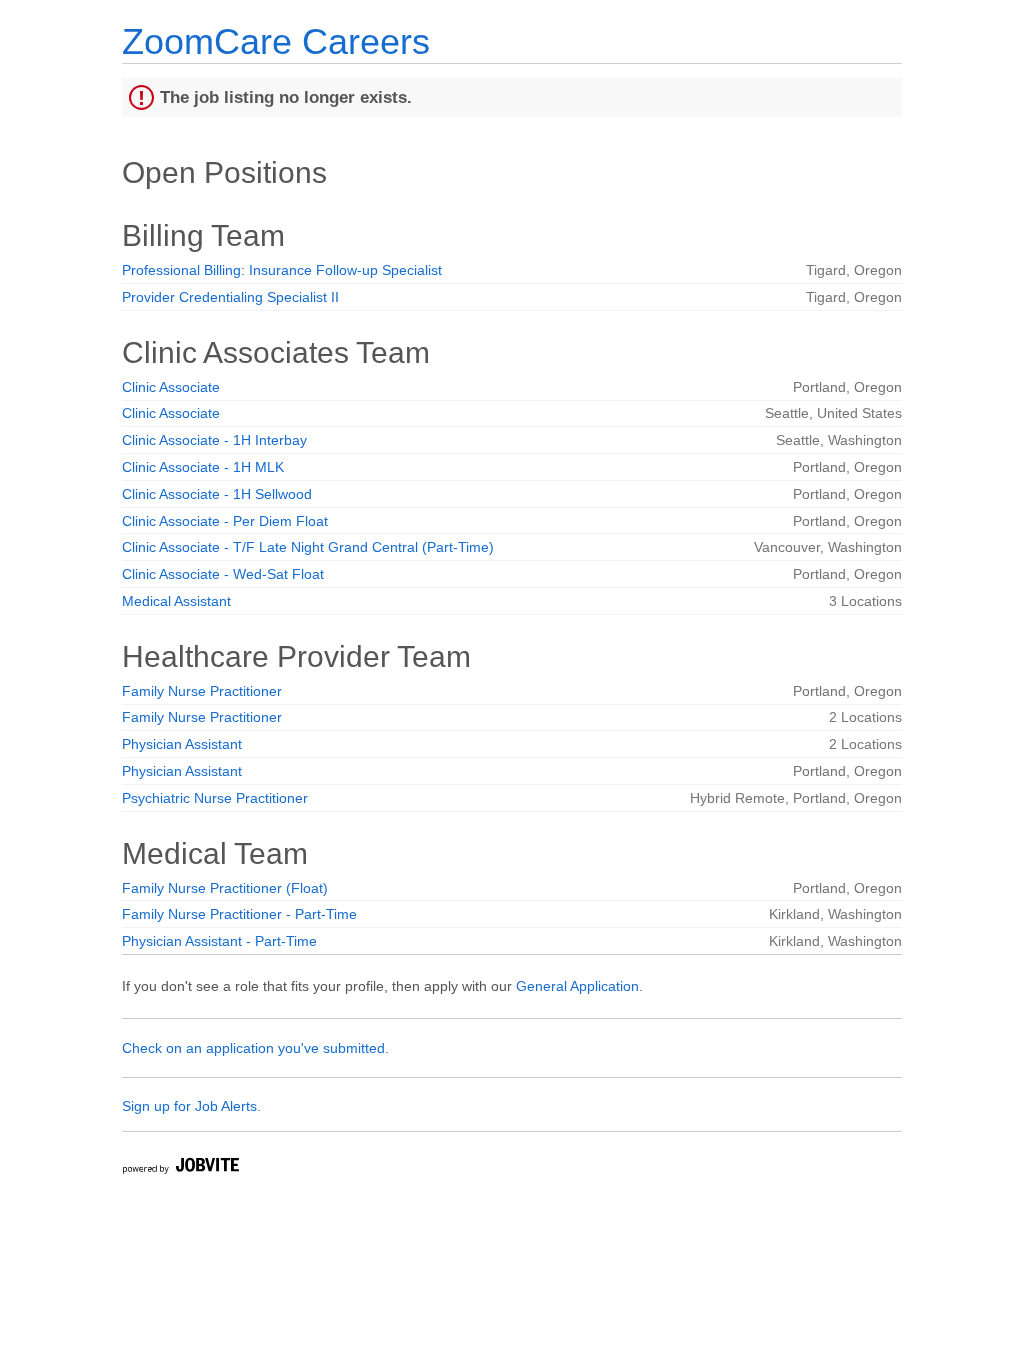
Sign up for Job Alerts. (191, 1106)
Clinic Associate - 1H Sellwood (217, 494)
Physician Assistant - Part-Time (219, 941)
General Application (577, 986)
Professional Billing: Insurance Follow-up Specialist (282, 270)
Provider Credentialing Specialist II (230, 297)
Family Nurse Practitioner (202, 691)
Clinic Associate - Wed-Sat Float (223, 574)
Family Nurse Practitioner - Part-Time (239, 914)
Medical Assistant (176, 601)
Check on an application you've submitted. (255, 1048)
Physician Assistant (182, 744)
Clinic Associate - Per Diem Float (225, 521)
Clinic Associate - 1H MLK (203, 467)
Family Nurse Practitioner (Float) (225, 888)
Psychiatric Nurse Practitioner (215, 798)
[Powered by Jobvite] (180, 1168)
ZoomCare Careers (276, 41)
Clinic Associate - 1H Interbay (214, 440)
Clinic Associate (171, 387)
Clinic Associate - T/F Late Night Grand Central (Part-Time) (308, 547)
